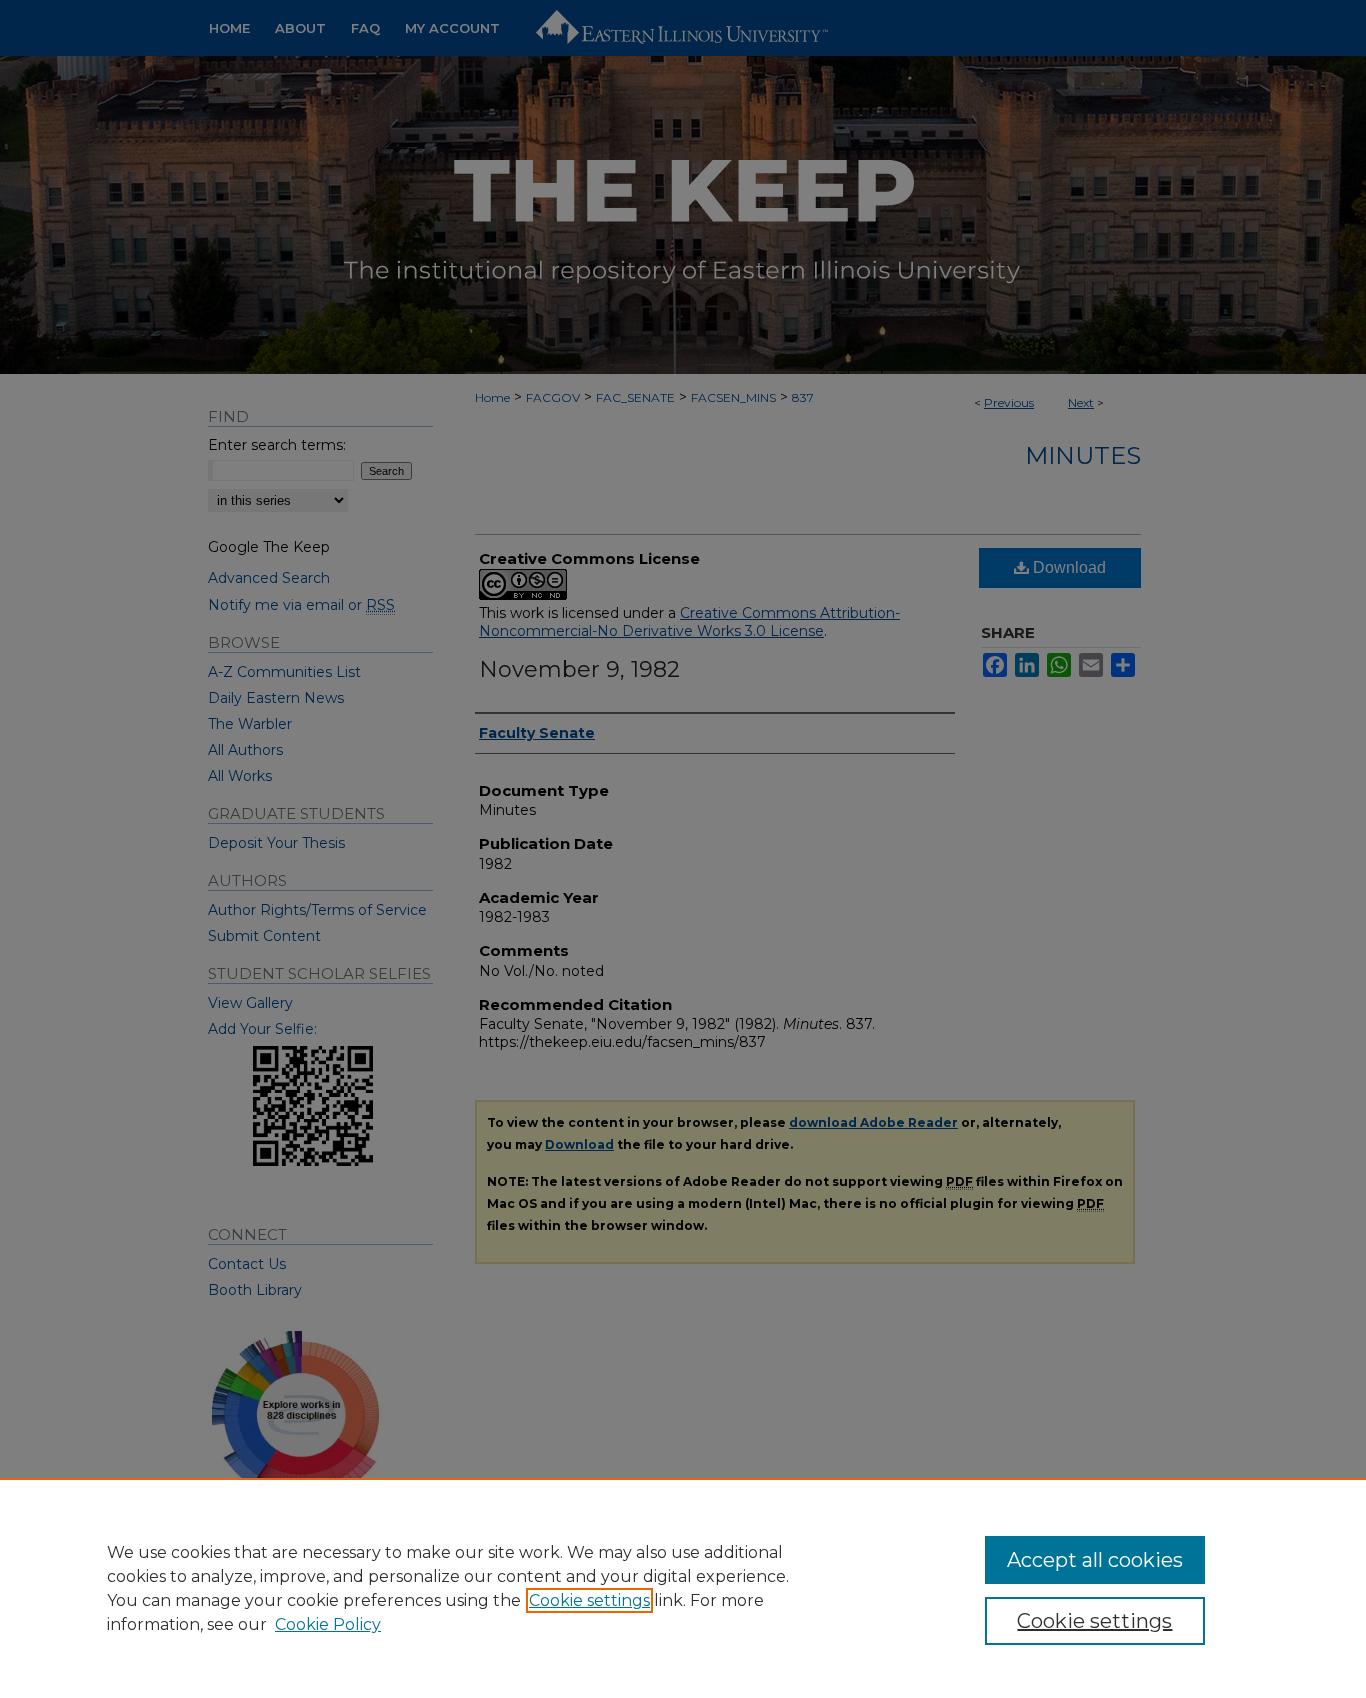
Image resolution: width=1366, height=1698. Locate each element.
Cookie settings (589, 1600)
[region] (683, 1588)
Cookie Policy (328, 1624)
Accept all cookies (1095, 1560)
